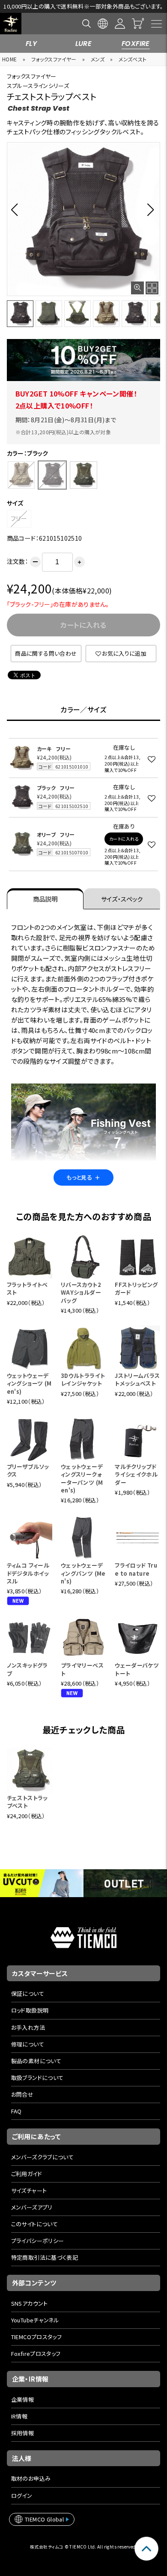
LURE (84, 44)
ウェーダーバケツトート (137, 1669)
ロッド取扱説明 (30, 2010)
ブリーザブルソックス (28, 1470)
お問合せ (22, 2094)
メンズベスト (133, 59)
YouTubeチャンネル (35, 2320)
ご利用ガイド (27, 2174)
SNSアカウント (30, 2303)
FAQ (16, 2111)
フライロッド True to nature (136, 1569)
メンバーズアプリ (32, 2207)
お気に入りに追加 (124, 653)
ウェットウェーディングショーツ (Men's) (29, 1383)
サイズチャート (29, 2190)
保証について (28, 1993)
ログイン (22, 2496)
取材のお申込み (31, 2478)
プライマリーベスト (82, 1669)
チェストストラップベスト (27, 1802)
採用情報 (23, 2433)
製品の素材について (36, 2061)
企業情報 (23, 2399)
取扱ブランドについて (37, 2078)
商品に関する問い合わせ (46, 653)
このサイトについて (35, 2224)
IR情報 (19, 2416)
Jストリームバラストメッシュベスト (137, 1379)
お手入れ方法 (28, 2027)
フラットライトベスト (27, 1288)
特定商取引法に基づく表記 (45, 2257)
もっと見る (83, 1177)
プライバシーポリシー (38, 2241)
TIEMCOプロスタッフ (37, 2337)
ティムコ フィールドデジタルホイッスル (28, 1573)
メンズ (98, 59)
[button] (17, 209)
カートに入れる (124, 839)
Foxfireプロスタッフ (36, 2354)
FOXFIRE (136, 44)
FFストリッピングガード (136, 1288)
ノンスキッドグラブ (27, 1669)
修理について (28, 2044)
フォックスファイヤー (54, 59)
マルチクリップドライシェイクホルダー (136, 1474)
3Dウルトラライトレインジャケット (83, 1379)
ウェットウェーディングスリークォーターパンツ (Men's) (82, 1478)
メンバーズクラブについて (43, 2157)
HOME (10, 59)
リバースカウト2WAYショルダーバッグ (81, 1292)
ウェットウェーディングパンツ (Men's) (83, 1573)
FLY (31, 44)
